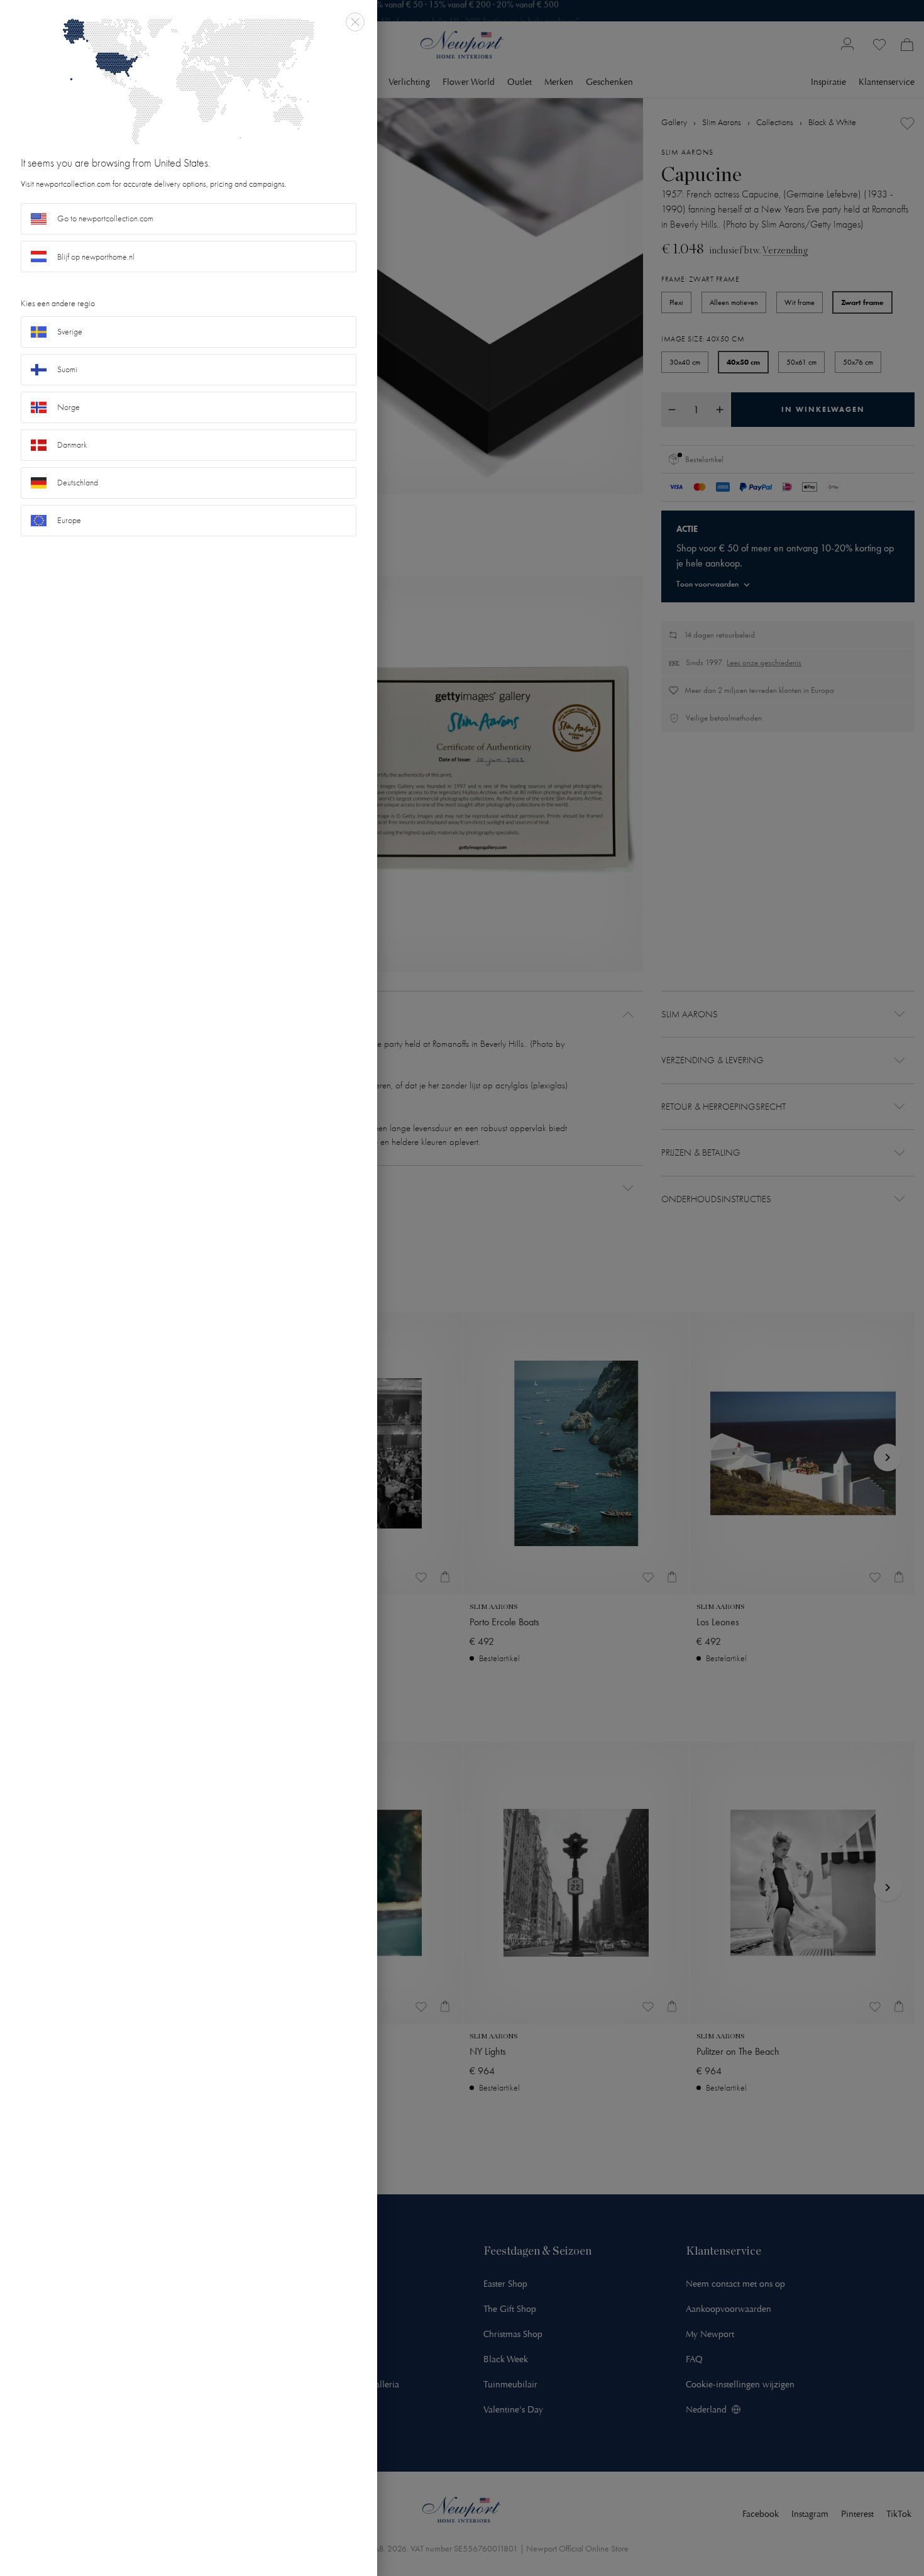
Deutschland (78, 483)
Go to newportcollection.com (105, 218)
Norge (69, 407)
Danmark (72, 445)
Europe (69, 520)
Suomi (67, 369)
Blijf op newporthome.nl (96, 257)
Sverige (70, 332)
